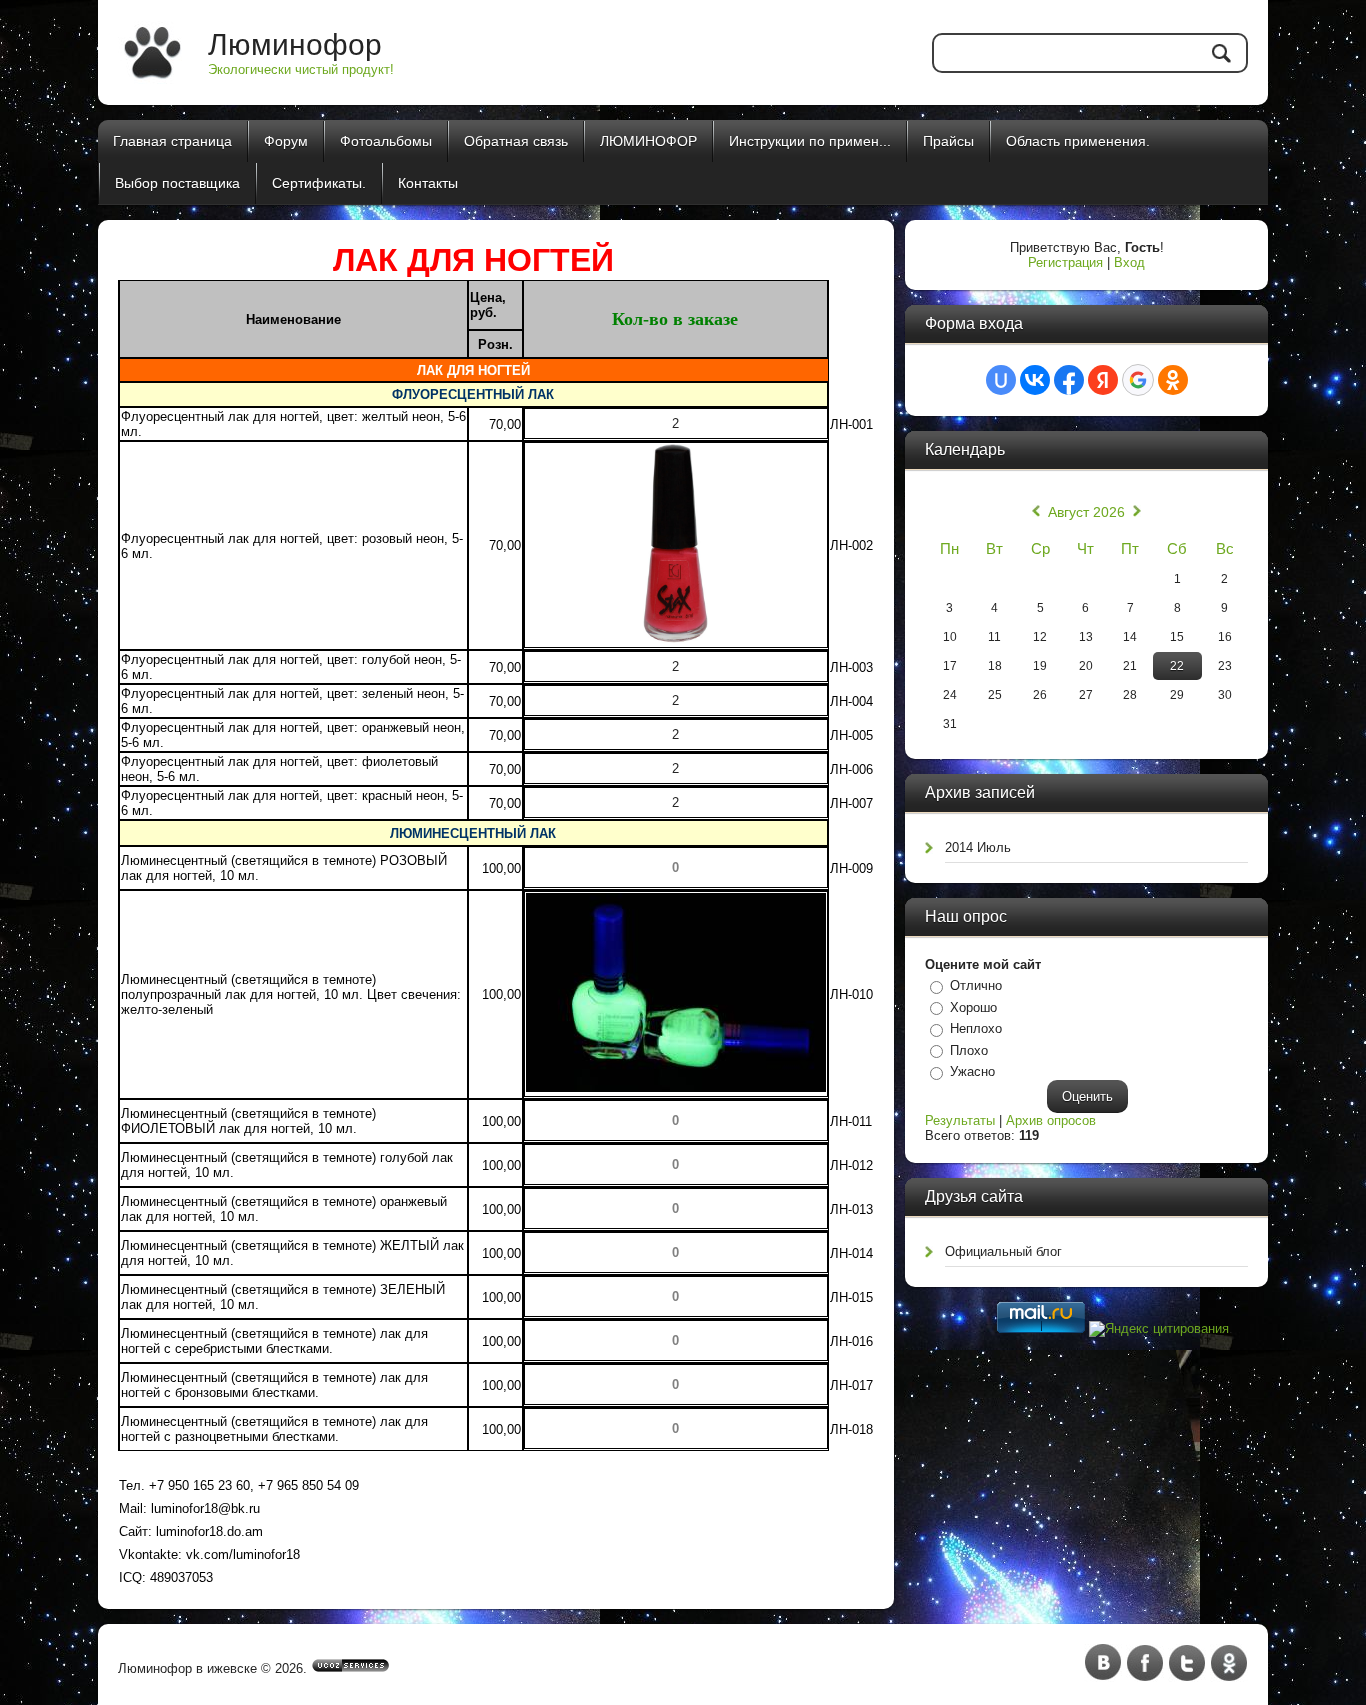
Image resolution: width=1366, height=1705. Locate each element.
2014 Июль (978, 847)
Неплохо (976, 1028)
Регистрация (1065, 262)
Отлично (976, 985)
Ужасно (972, 1071)
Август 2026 (1086, 512)
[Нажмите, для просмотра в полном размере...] (676, 1087)
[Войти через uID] (1001, 380)
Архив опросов (1051, 1120)
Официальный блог (1003, 1251)
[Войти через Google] (1138, 380)
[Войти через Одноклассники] (1173, 380)
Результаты (960, 1120)
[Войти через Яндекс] (1103, 380)
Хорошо (973, 1007)
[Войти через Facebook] (1069, 380)
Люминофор (295, 44)
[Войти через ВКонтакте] (1035, 380)
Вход (1129, 262)
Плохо (969, 1050)
